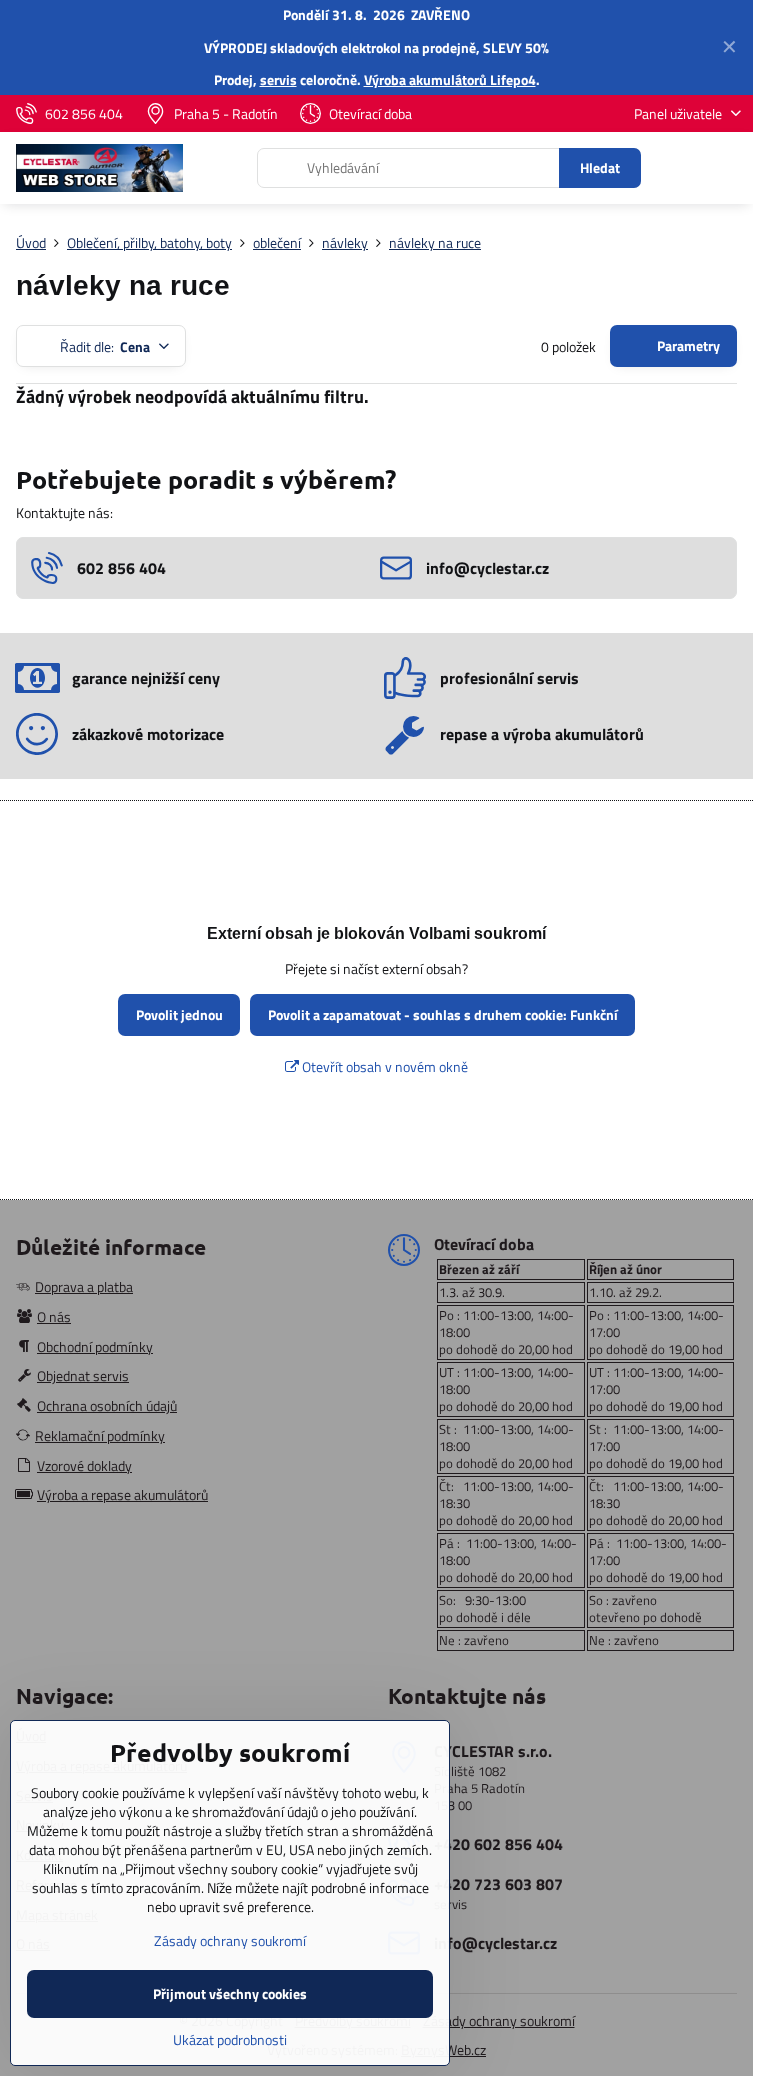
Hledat (600, 167)
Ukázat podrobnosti (230, 2039)
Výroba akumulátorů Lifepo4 (450, 79)
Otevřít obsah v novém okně (383, 1066)
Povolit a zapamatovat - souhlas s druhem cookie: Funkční (443, 1014)
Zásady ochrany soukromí (499, 2020)
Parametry (687, 345)
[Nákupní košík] (681, 168)
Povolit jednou (179, 1014)
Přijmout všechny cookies (230, 1993)
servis (278, 79)
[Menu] (729, 168)
